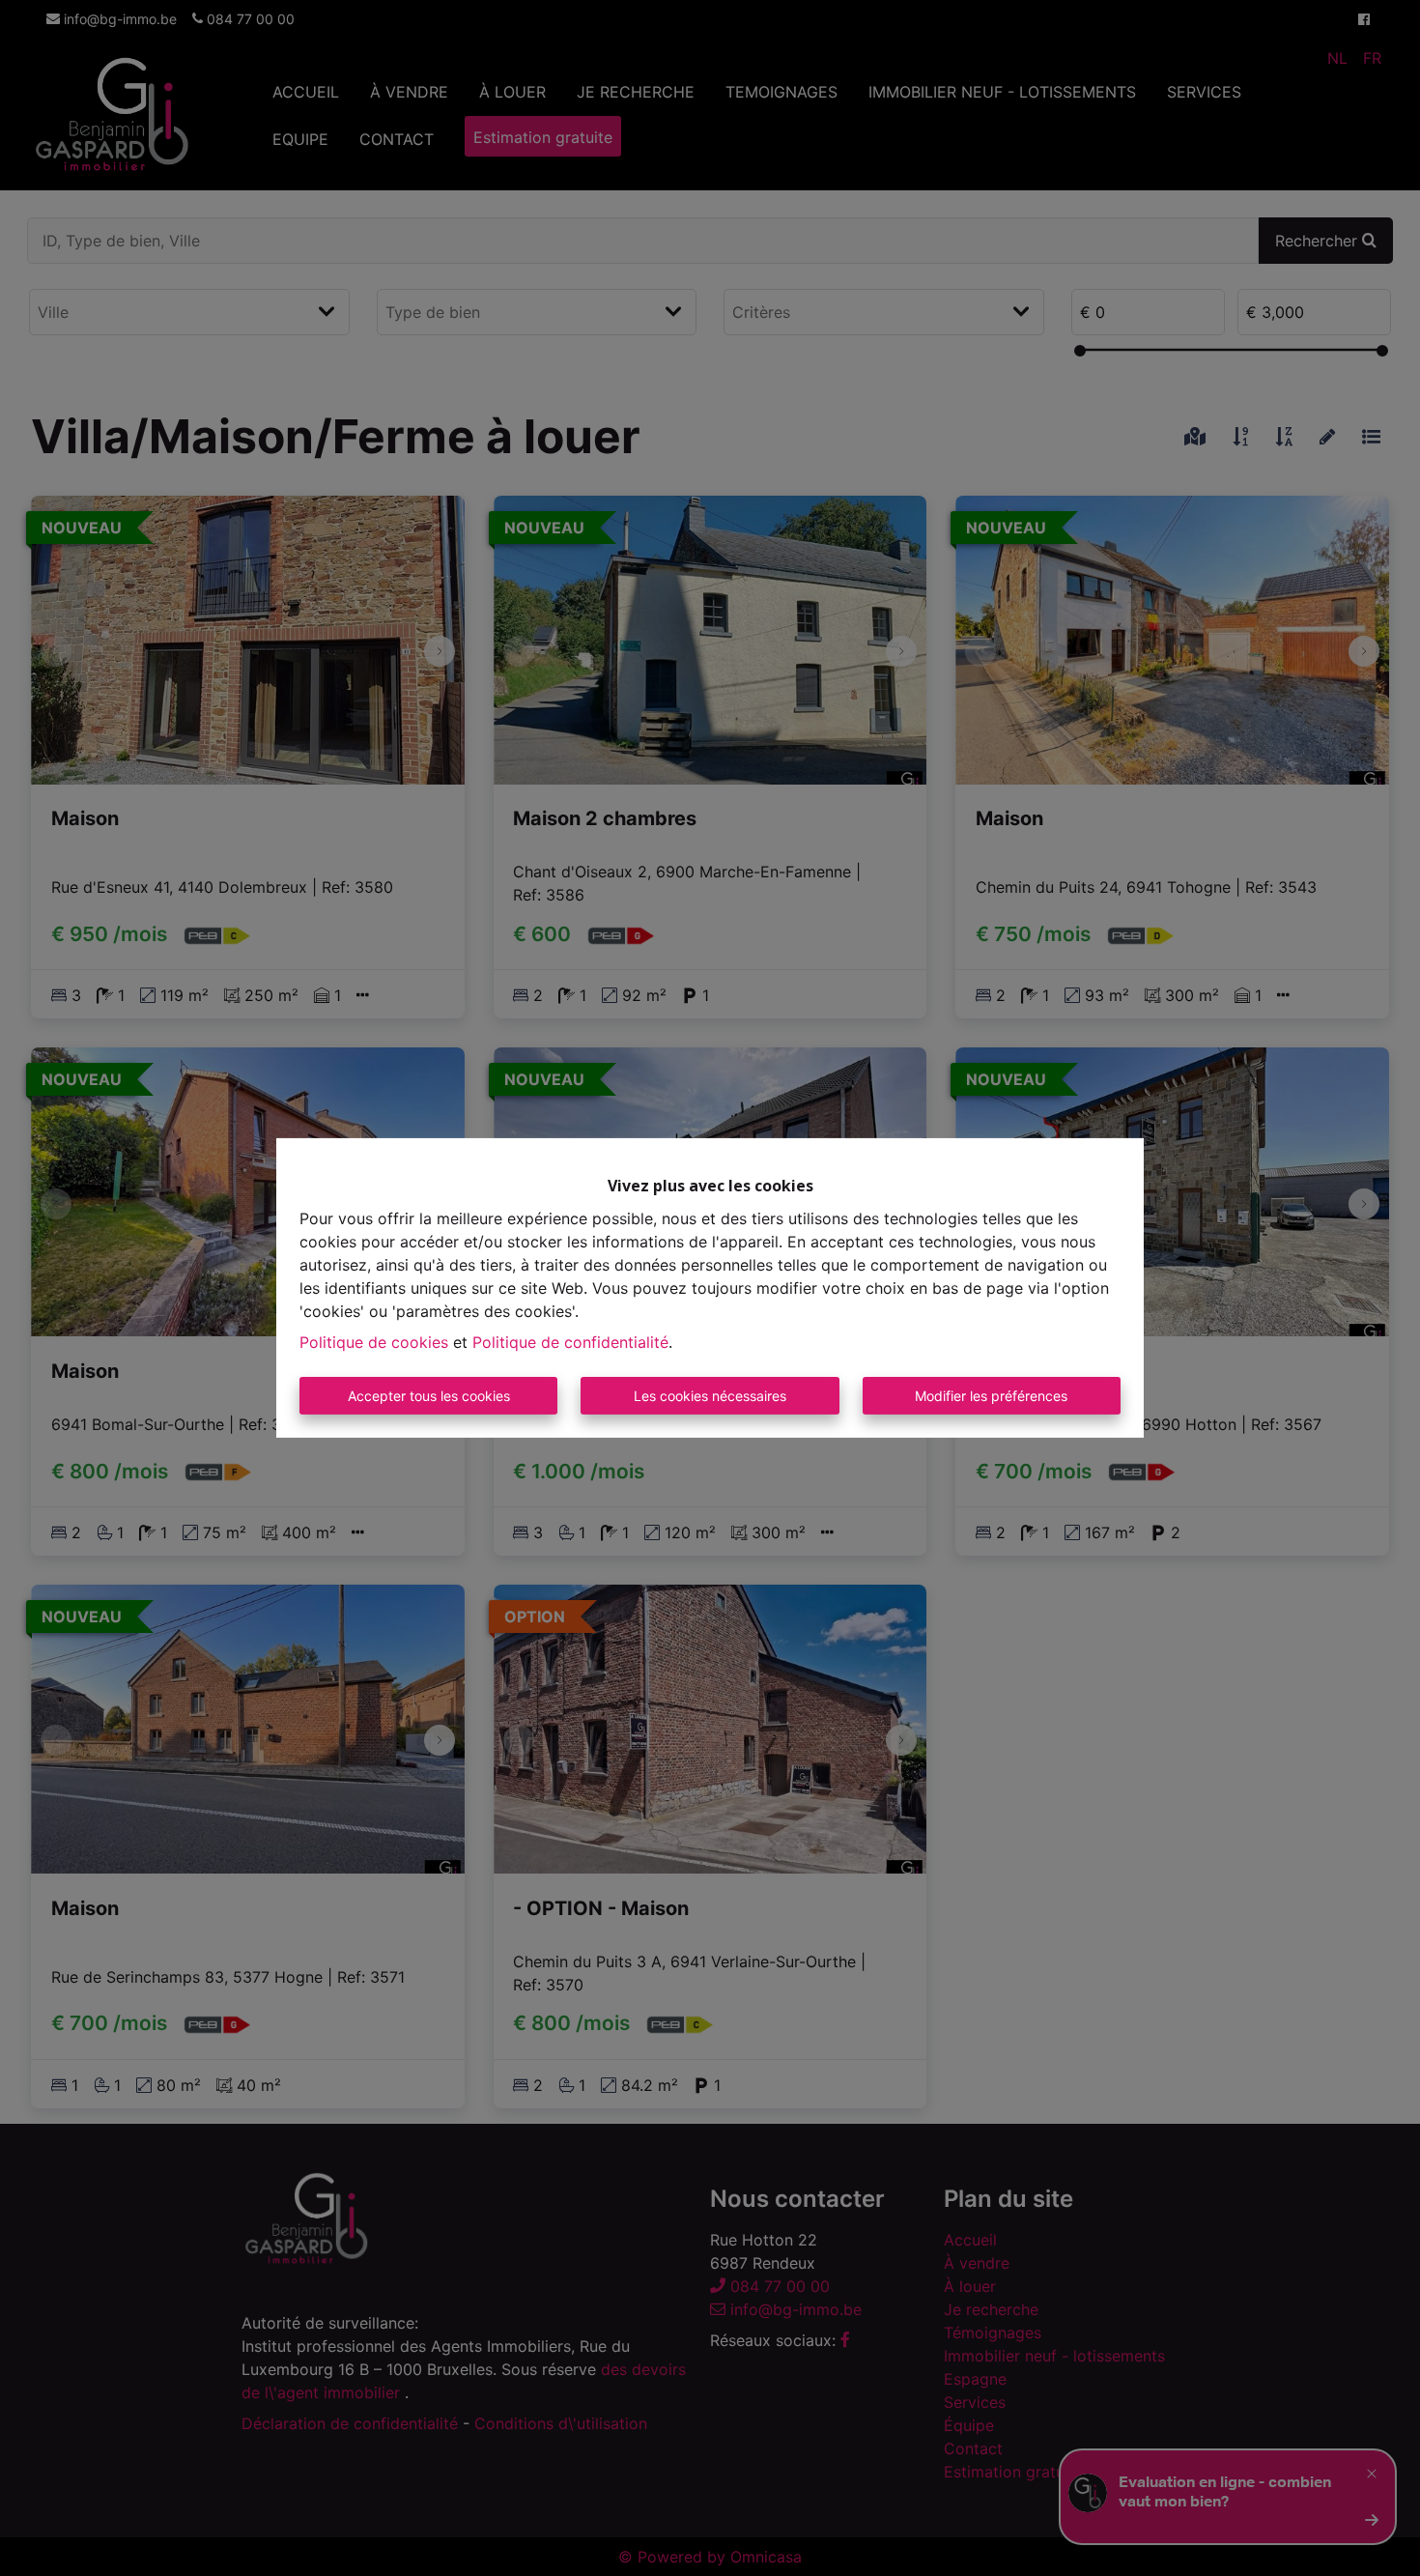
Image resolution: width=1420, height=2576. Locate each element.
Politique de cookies (374, 1342)
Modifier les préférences (991, 1396)
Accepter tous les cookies (429, 1396)
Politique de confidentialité (570, 1342)
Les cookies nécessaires (710, 1396)
